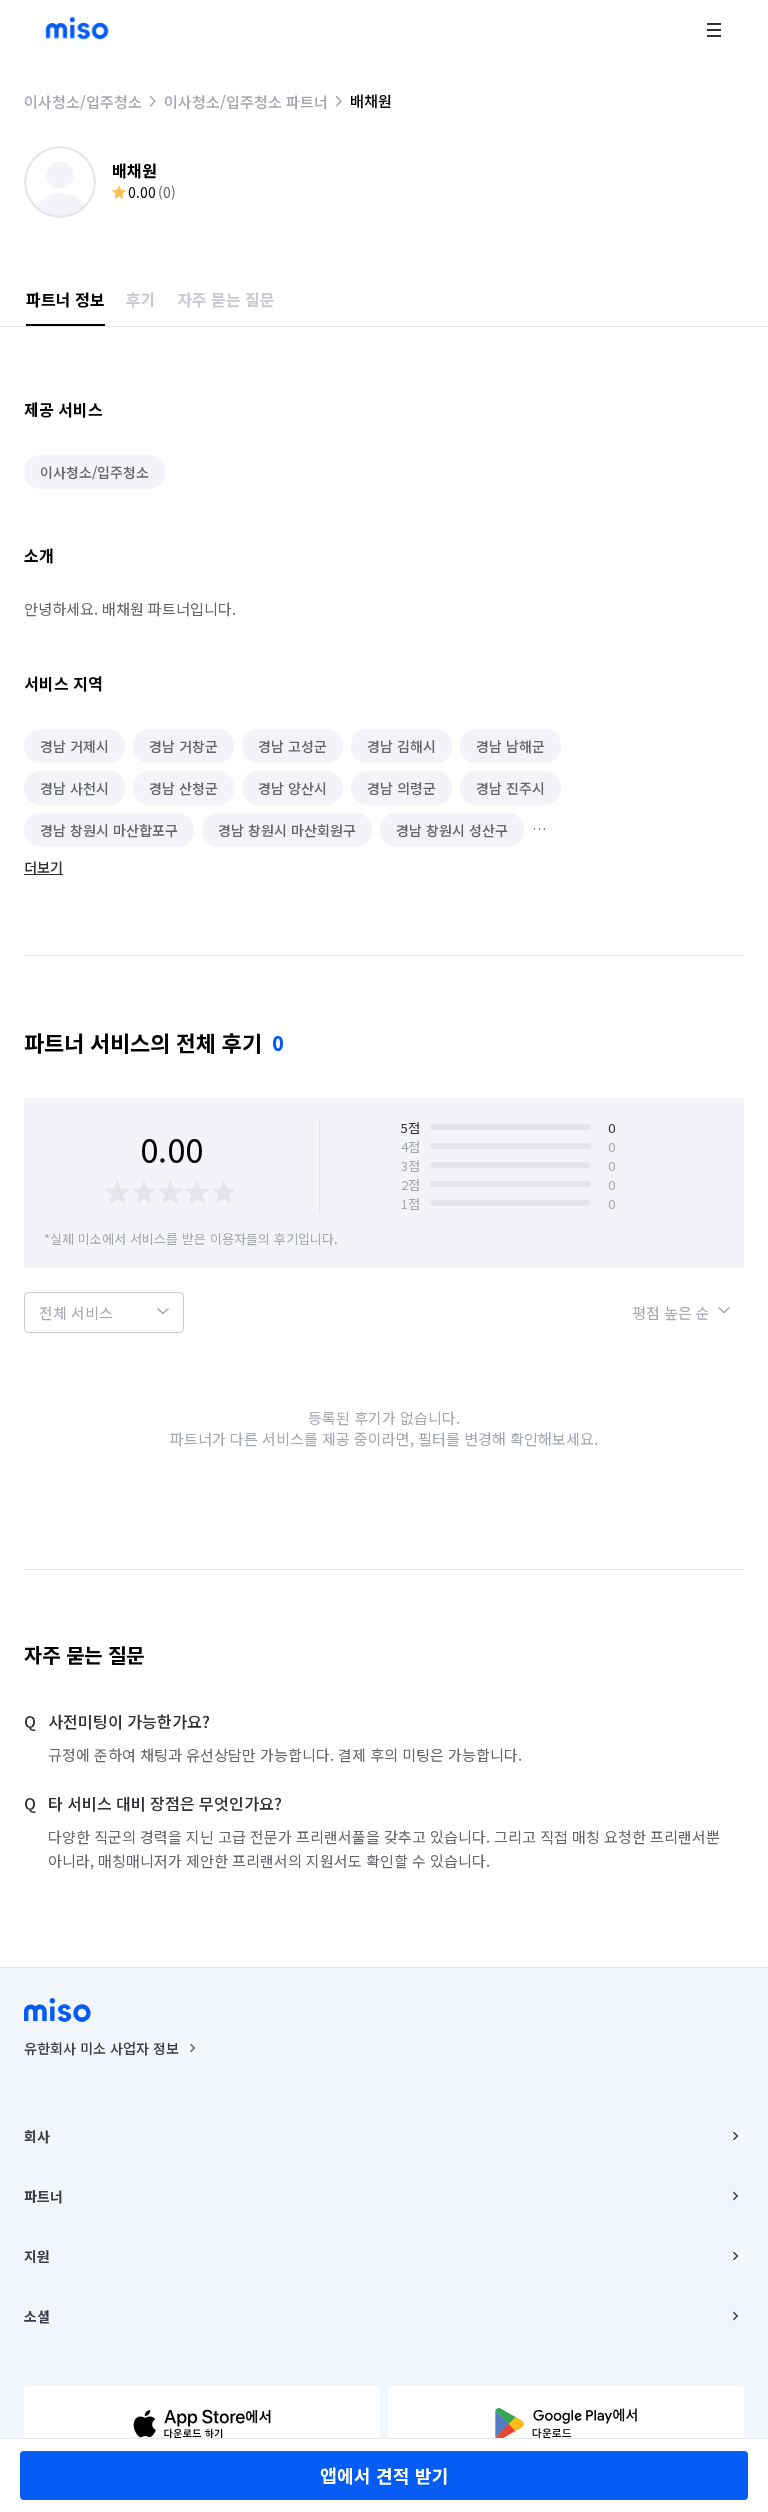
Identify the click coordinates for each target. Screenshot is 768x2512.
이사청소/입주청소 (83, 101)
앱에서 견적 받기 (384, 2475)
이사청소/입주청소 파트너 (246, 101)
